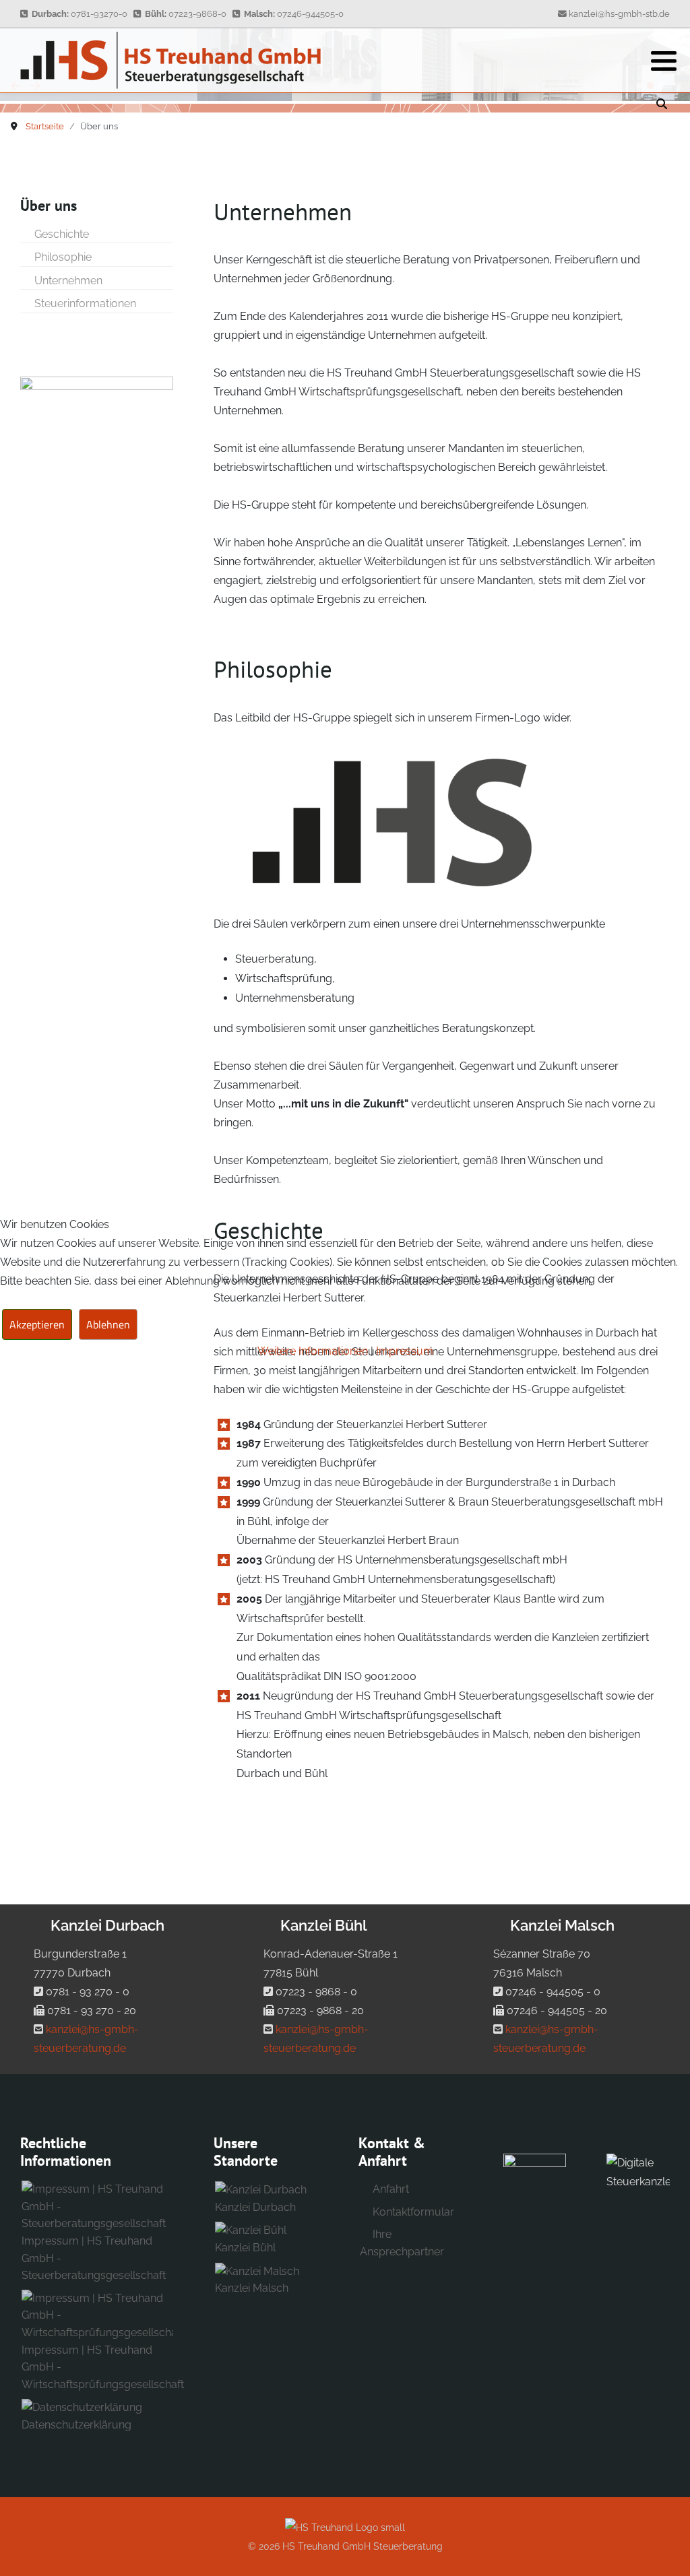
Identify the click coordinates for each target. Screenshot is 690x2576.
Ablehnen (108, 1324)
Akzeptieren (37, 1324)
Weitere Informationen (313, 1351)
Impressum (405, 1351)
